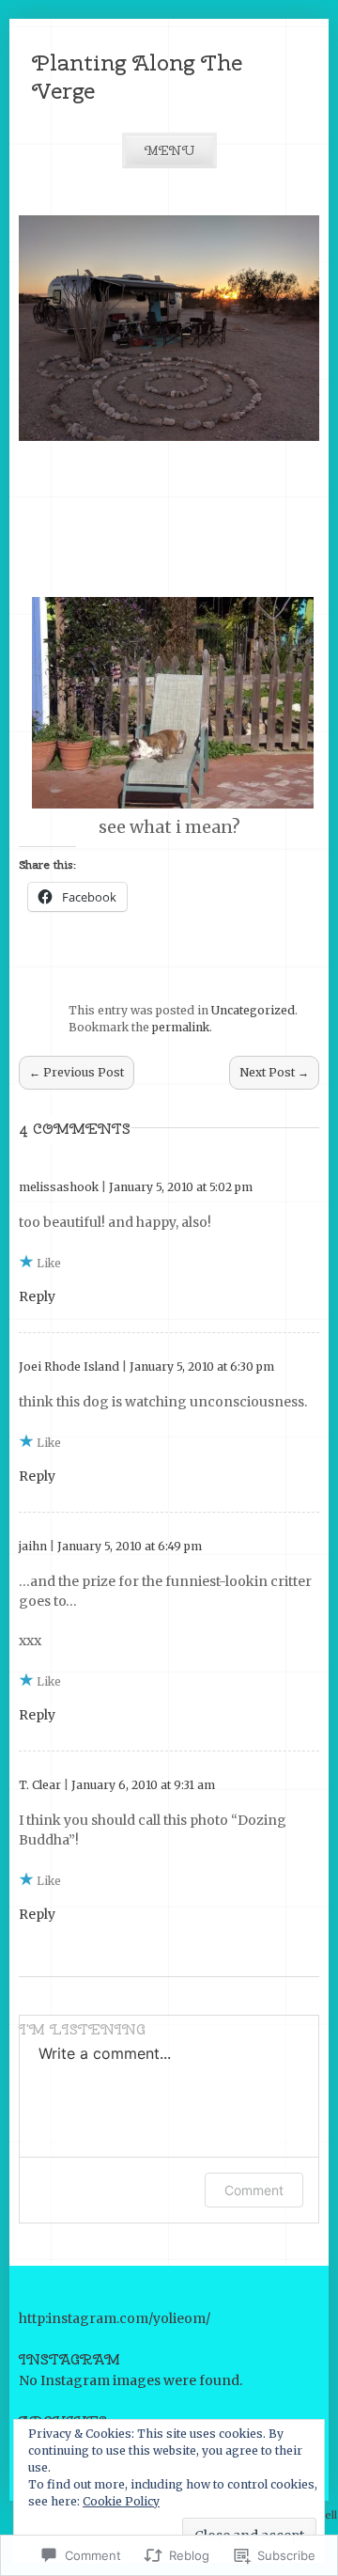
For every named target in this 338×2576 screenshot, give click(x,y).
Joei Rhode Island (69, 1367)
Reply (37, 1296)
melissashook (59, 1187)
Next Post (274, 1072)
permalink (181, 1027)
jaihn (33, 1546)
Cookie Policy (121, 2501)
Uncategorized (253, 1010)
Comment (254, 2190)
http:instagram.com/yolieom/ (115, 2318)
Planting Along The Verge (137, 76)
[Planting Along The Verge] (169, 436)
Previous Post (77, 1072)
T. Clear (40, 1785)
